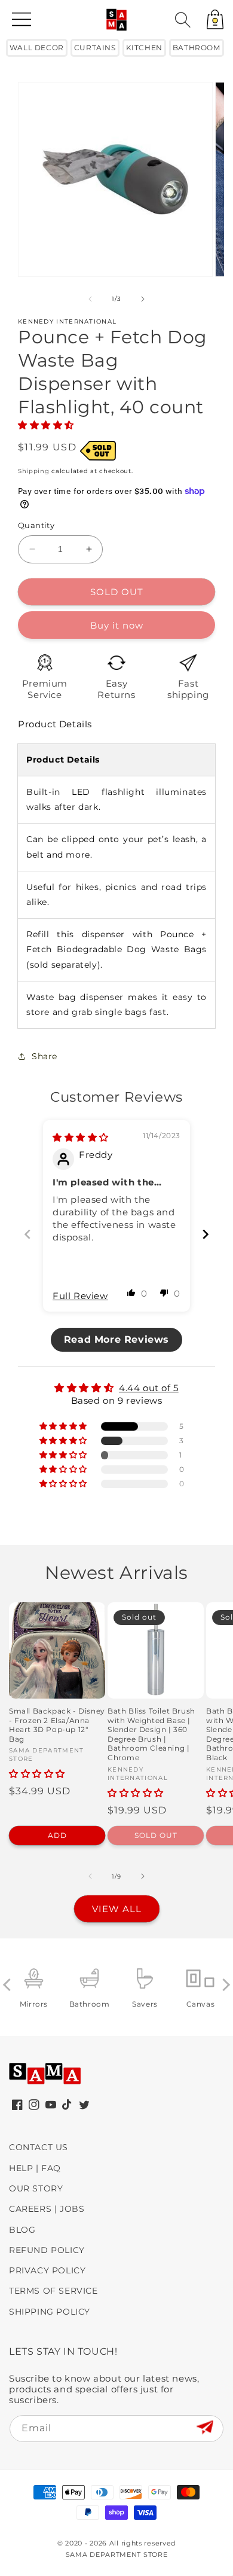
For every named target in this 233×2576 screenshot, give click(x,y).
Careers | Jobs (47, 2209)
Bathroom (197, 48)
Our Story (36, 2188)
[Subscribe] (205, 2428)
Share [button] (45, 1056)
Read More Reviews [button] (116, 1339)
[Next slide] (206, 1234)
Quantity (36, 525)
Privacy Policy (47, 2270)
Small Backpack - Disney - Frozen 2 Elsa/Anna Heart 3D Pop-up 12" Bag (57, 1725)
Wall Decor (37, 48)
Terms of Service (53, 2291)
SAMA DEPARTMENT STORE (117, 2554)
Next (224, 1985)
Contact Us (39, 2147)
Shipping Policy (50, 2312)
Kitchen (144, 48)
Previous (9, 1985)
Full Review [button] (80, 1296)
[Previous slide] (27, 1234)
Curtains (95, 48)
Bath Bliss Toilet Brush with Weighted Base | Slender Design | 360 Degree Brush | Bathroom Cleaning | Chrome (151, 1734)
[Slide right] (143, 299)
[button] (183, 20)
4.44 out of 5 (149, 1388)
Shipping (34, 471)
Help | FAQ (35, 2168)
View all (117, 1909)
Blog (22, 2230)
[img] (81, 1137)
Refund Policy (47, 2250)
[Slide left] (90, 299)
